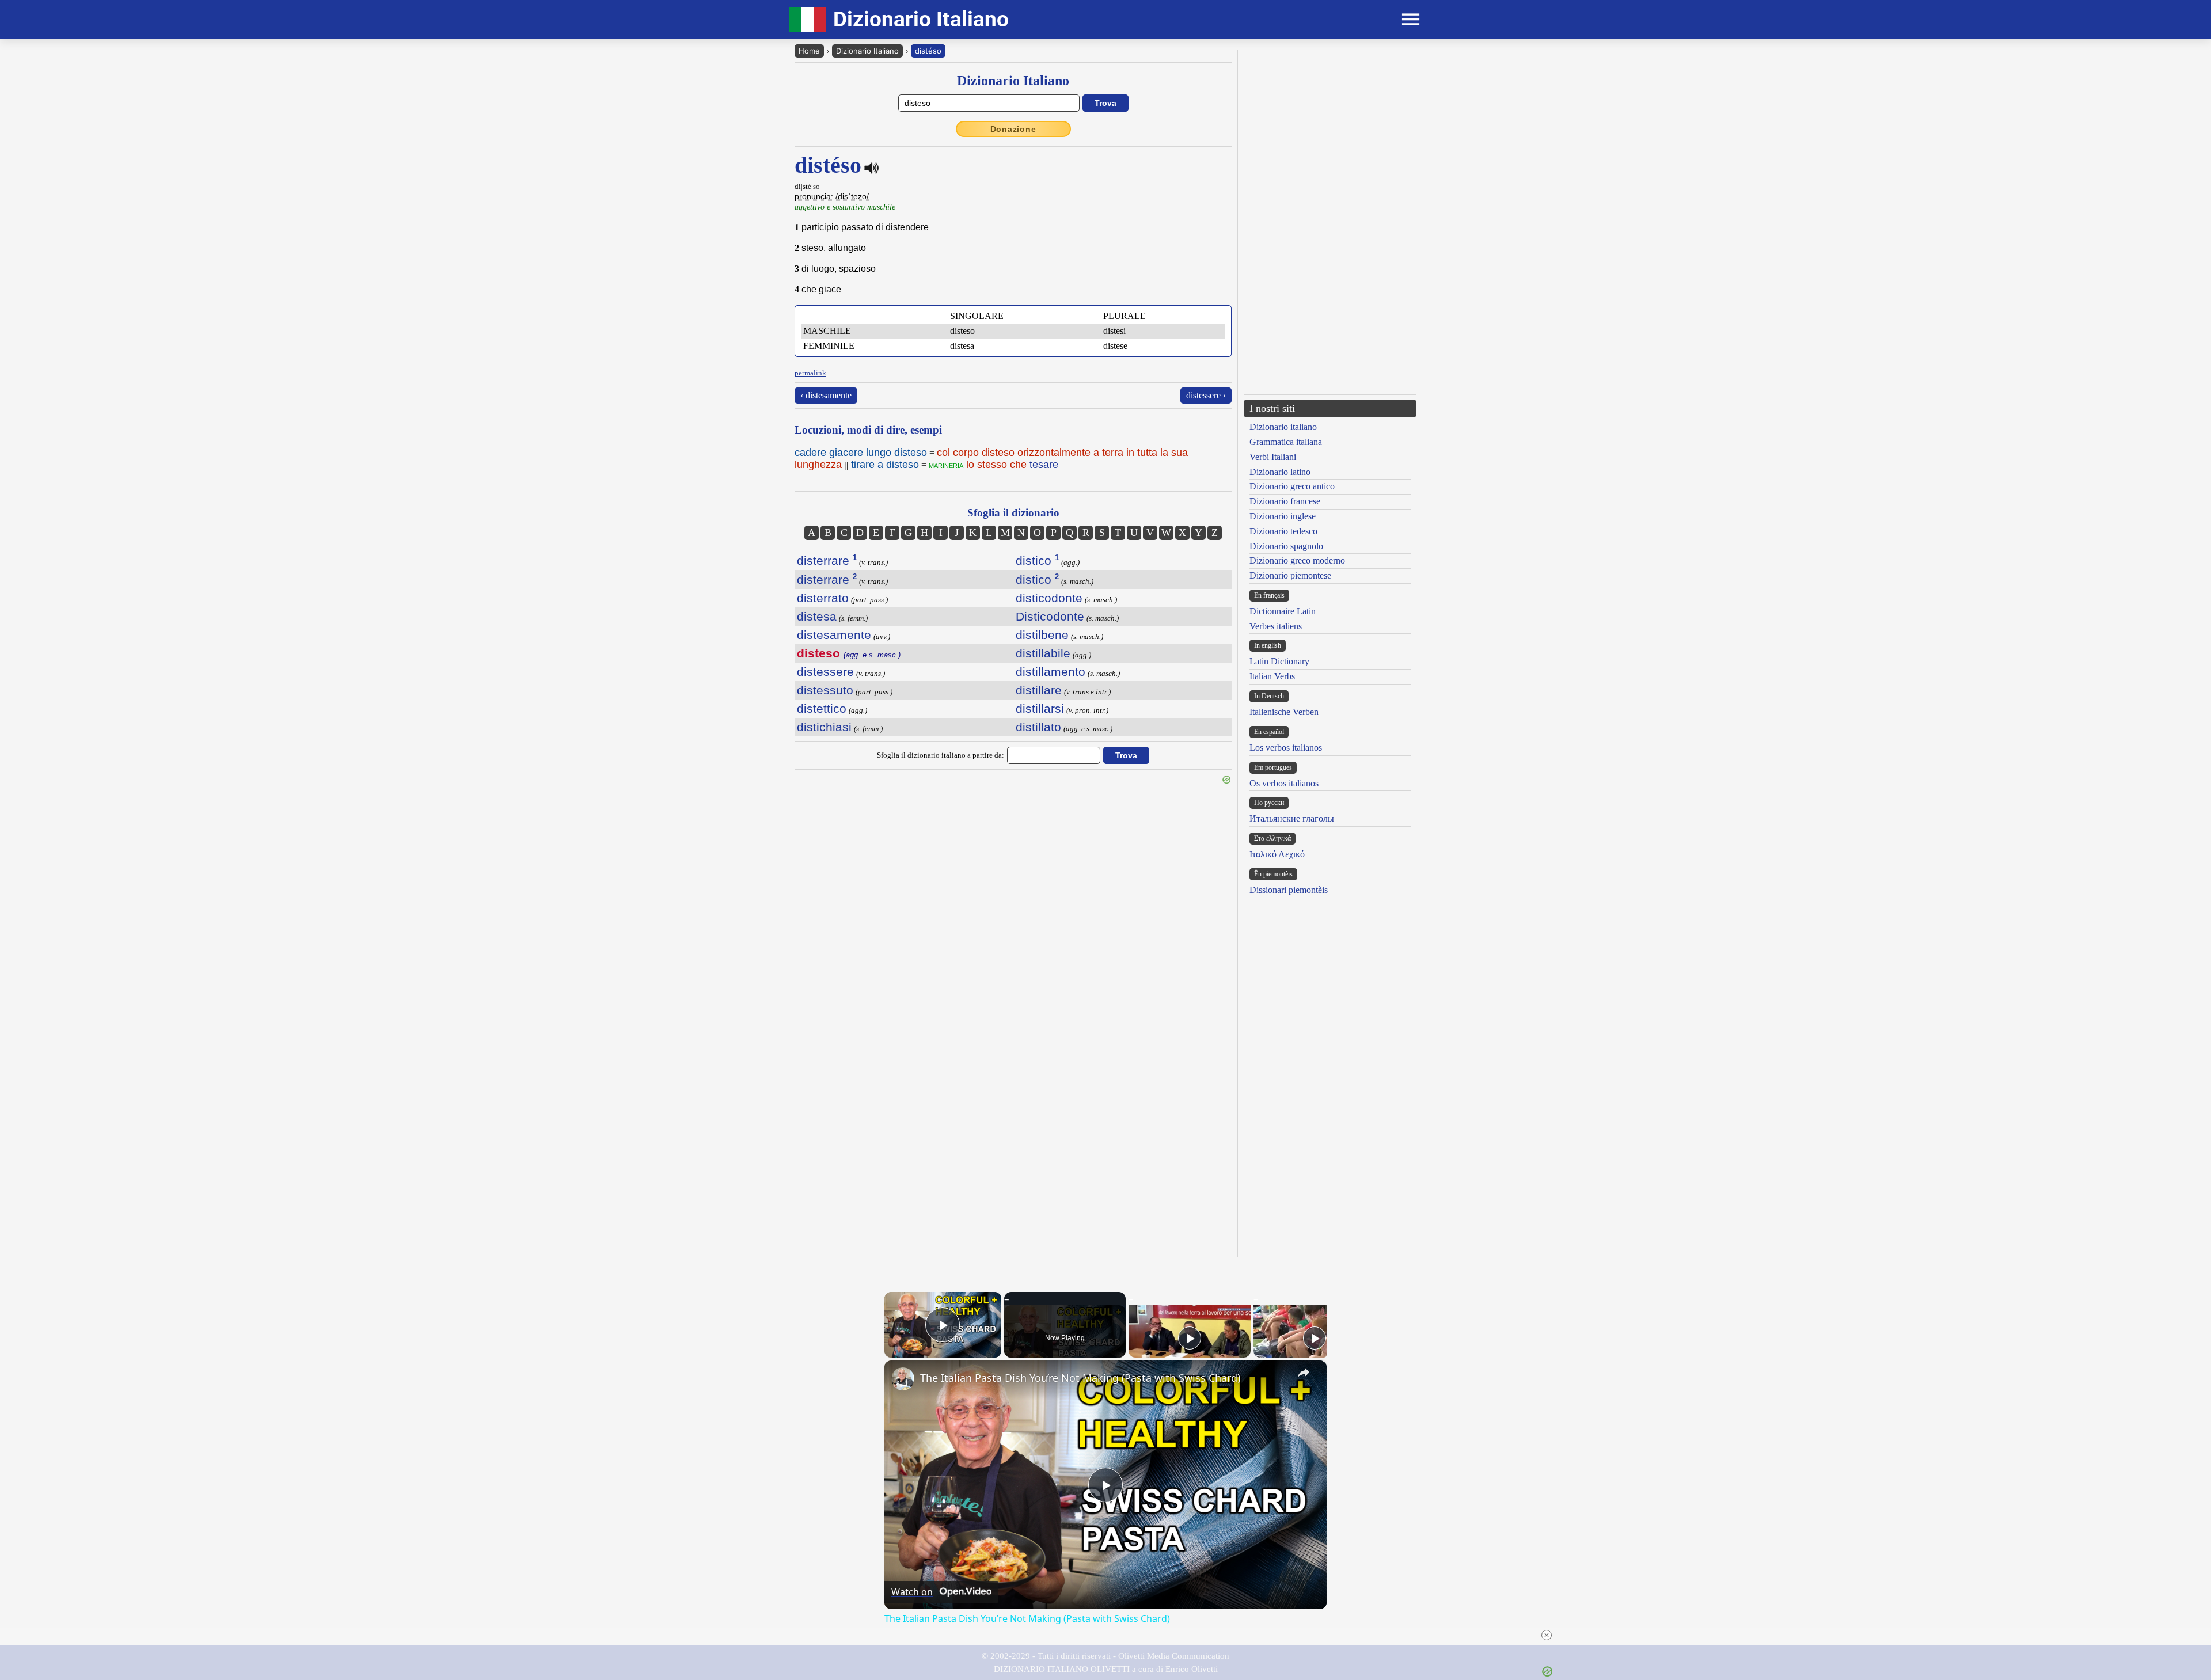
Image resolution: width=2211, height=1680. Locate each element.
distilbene (1042, 635)
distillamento (1051, 672)
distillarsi (1040, 708)
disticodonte (1049, 598)
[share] (1304, 1373)
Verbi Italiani (1273, 457)
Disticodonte (1050, 616)
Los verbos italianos (1286, 748)
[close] (1547, 1635)
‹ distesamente (826, 395)
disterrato (823, 598)
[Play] (1190, 1338)
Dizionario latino (1280, 472)
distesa (817, 616)
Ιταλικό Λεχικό (1277, 854)
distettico (822, 708)
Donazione (1013, 129)
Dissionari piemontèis (1289, 890)
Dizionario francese (1285, 501)
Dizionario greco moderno (1297, 560)
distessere (825, 672)
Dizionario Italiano (867, 51)
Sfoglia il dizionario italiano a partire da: (941, 755)
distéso (928, 51)
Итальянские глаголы (1292, 818)
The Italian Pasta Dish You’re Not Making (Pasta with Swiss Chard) (1080, 1378)
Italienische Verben (1284, 712)
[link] (903, 1379)
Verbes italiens (1276, 626)
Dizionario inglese (1283, 516)
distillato (1038, 727)
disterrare (827, 560)
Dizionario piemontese (1290, 575)
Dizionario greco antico (1292, 486)
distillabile (1043, 653)
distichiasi (824, 727)
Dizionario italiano (1283, 427)
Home (809, 51)
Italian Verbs (1272, 676)
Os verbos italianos (1284, 783)
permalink (810, 373)
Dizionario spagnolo (1286, 546)
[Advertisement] (1330, 131)
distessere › (1206, 395)
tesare (1044, 465)
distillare (1039, 690)
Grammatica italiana (1286, 442)
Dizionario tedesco (1283, 531)
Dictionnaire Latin (1283, 611)
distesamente (834, 635)
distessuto (825, 690)
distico (1037, 560)
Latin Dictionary (1279, 661)
